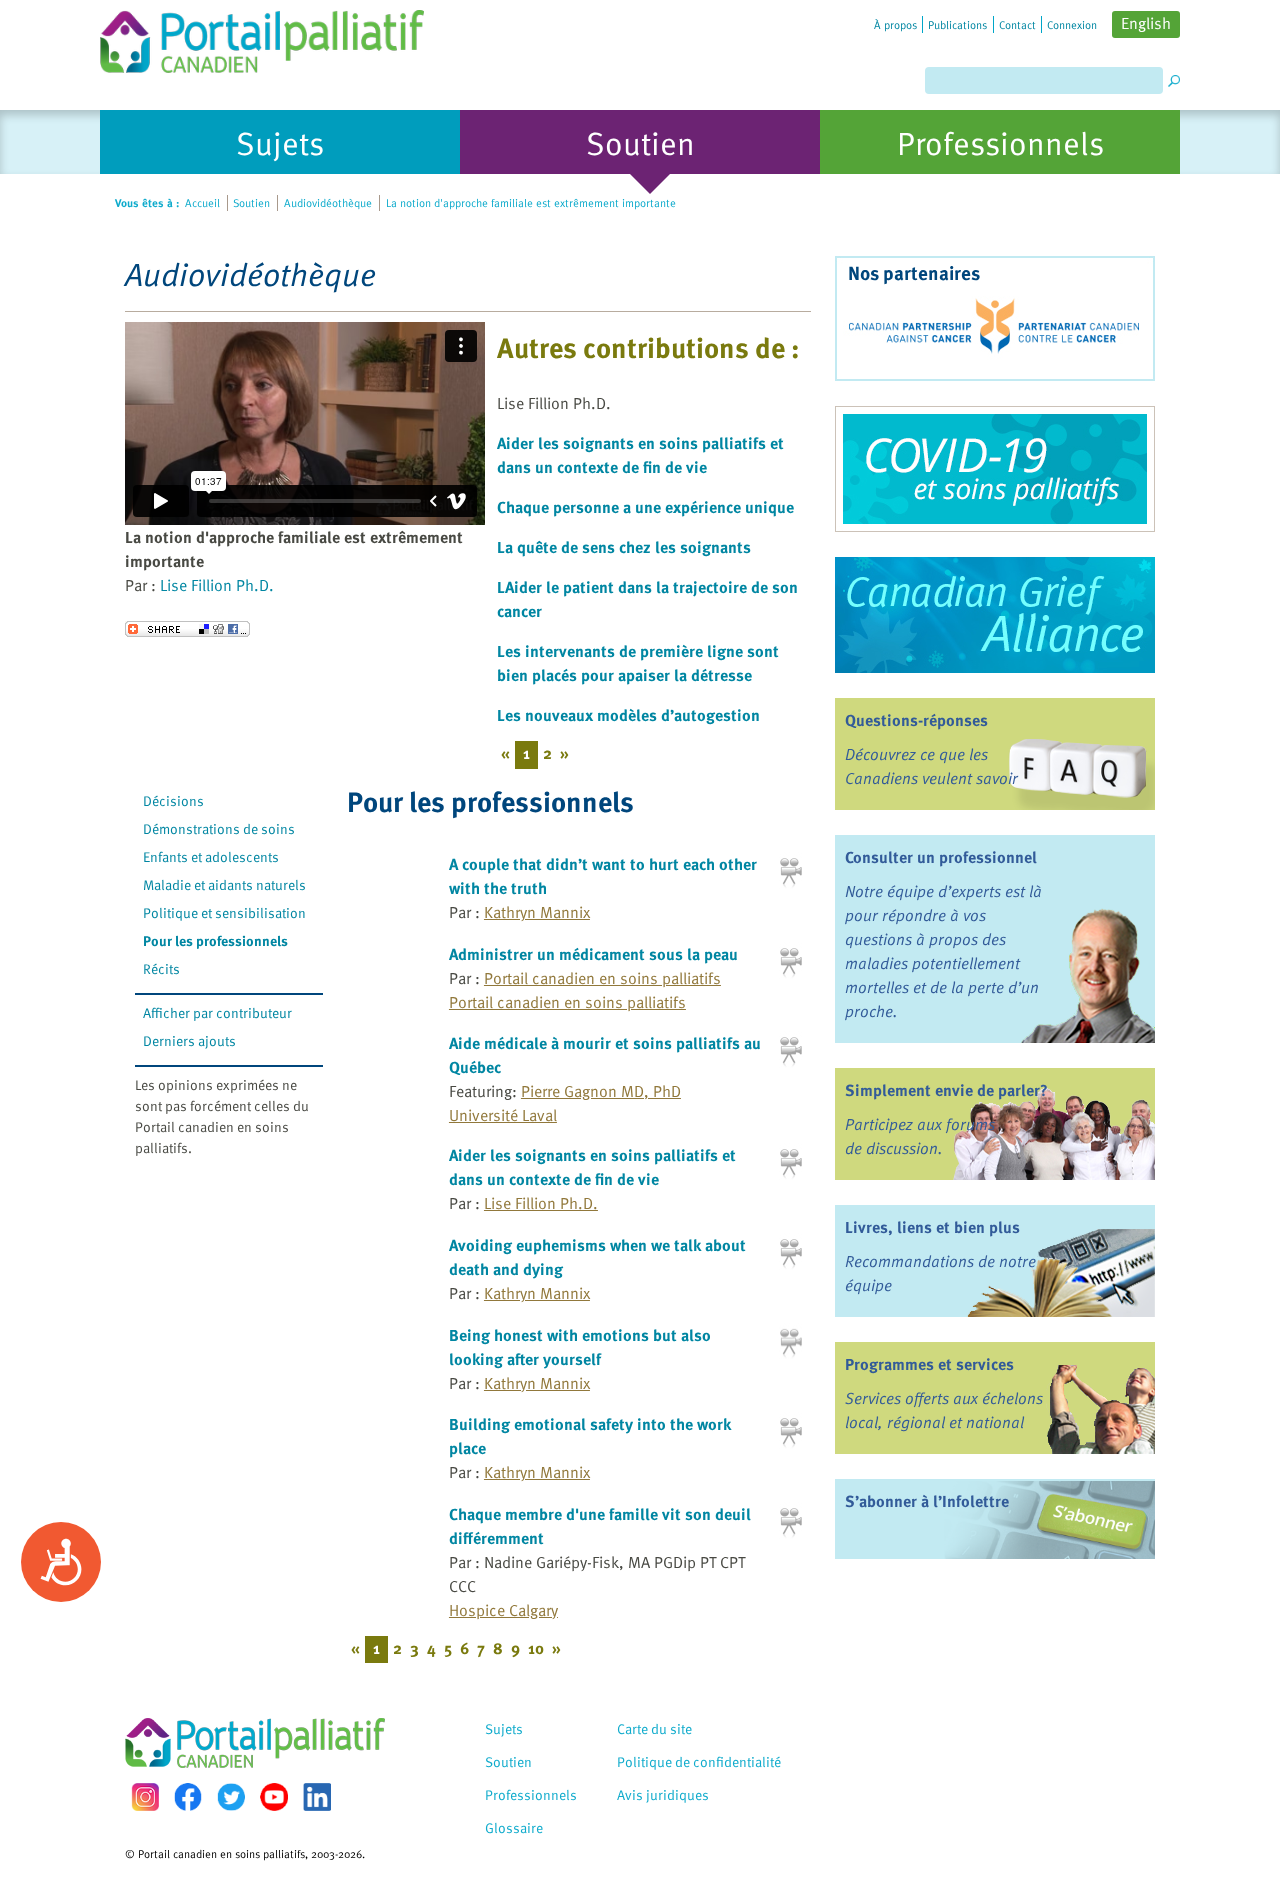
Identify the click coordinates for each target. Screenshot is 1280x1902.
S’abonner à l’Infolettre (927, 1501)
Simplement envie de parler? (946, 1090)
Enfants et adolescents (211, 856)
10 (536, 1648)
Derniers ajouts (189, 1040)
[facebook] (188, 1796)
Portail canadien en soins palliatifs (602, 978)
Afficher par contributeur (217, 1012)
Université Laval (503, 1115)
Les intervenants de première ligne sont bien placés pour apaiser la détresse (638, 663)
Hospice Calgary (503, 1610)
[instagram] (145, 1796)
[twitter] (231, 1797)
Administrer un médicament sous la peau (593, 954)
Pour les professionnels (215, 940)
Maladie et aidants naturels (224, 884)
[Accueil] (262, 36)
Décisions (173, 800)
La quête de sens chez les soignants (624, 547)
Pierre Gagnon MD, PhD (601, 1091)
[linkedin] (317, 1797)
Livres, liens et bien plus (932, 1227)
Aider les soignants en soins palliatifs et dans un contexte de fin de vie (640, 455)
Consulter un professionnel (941, 857)
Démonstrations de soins (219, 828)
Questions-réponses (916, 720)
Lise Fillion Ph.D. (217, 585)
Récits (161, 968)
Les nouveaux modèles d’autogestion (628, 715)
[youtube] (274, 1797)
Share (187, 629)
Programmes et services (929, 1364)
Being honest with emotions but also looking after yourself (580, 1347)
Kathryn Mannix (537, 912)
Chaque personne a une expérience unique (645, 507)
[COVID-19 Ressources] (995, 469)
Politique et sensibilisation (224, 912)
